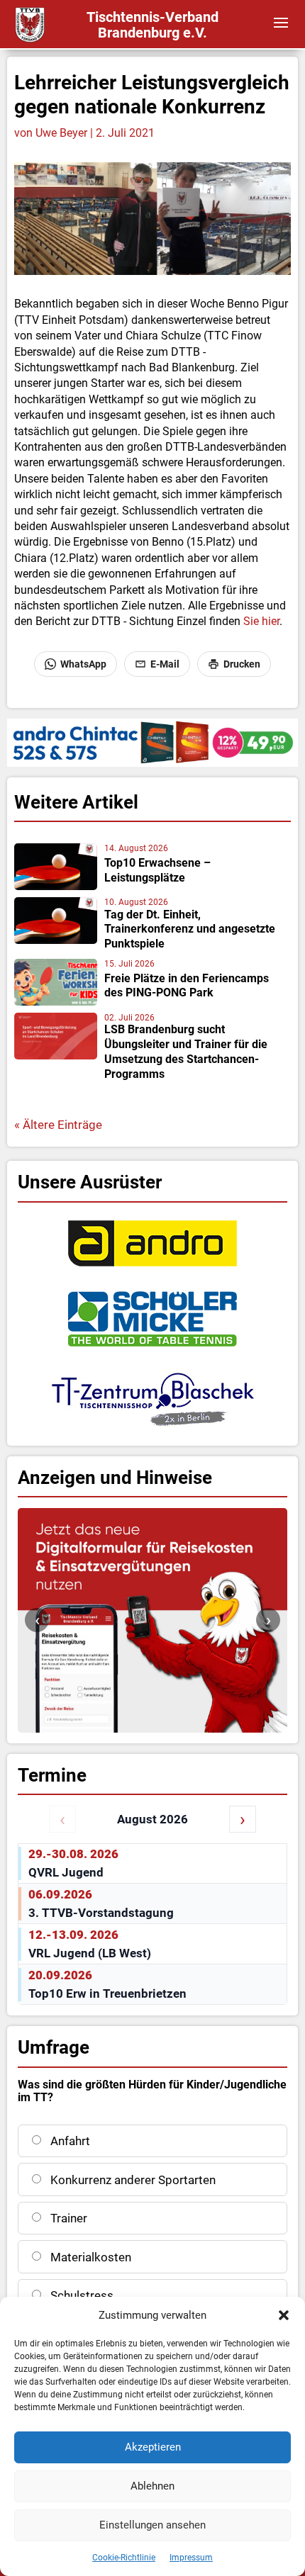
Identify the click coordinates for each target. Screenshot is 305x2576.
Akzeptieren (153, 2447)
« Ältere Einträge (58, 1125)
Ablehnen (152, 2486)
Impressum (191, 2558)
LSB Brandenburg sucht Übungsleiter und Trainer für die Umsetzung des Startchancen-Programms (186, 1051)
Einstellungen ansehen (152, 2525)
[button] (284, 2315)
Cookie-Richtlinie (124, 2558)
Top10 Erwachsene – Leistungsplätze (157, 870)
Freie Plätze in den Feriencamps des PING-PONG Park (187, 986)
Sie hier (260, 621)
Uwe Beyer (61, 133)
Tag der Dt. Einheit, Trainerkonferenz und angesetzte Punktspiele (190, 929)
